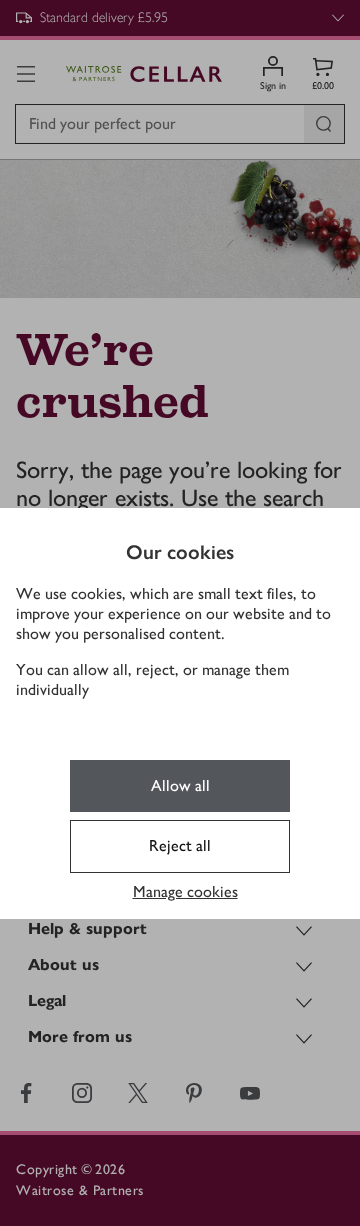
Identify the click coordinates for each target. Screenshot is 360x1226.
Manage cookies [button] (185, 891)
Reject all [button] (180, 845)
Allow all (180, 785)
